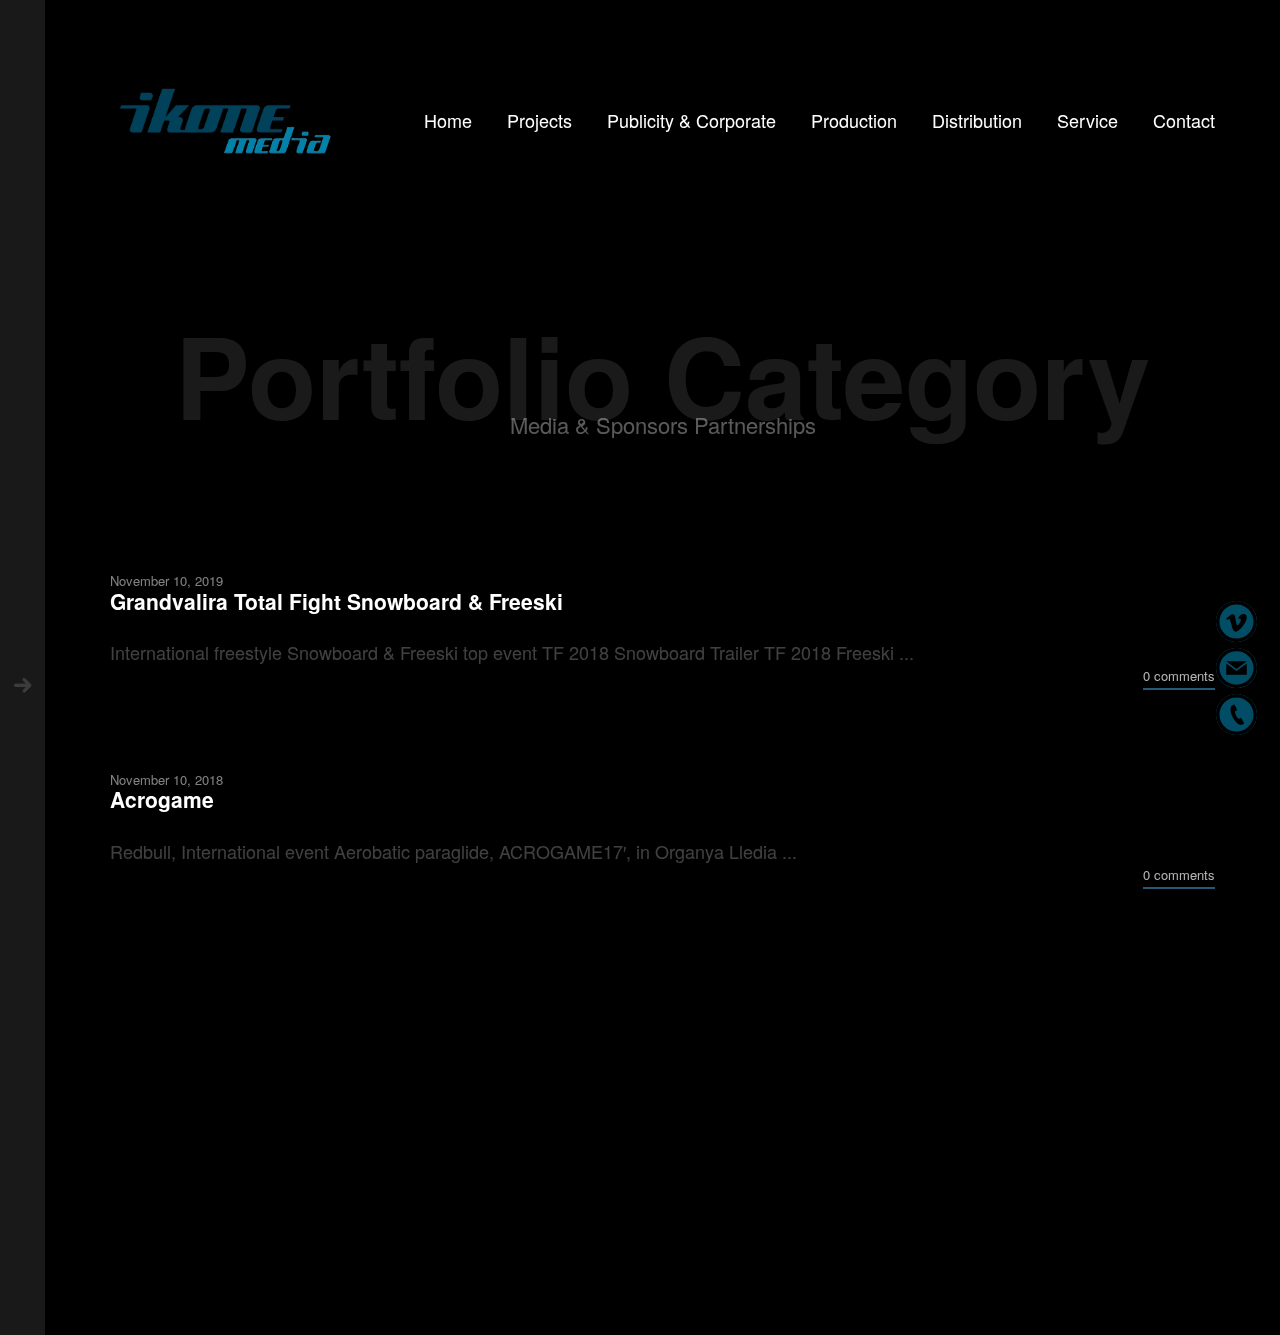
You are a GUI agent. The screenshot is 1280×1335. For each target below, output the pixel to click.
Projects (539, 120)
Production (854, 120)
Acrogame (162, 799)
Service (1087, 120)
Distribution (977, 120)
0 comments (1179, 675)
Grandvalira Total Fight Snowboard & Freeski (336, 600)
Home (448, 120)
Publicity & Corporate (691, 120)
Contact (1184, 120)
